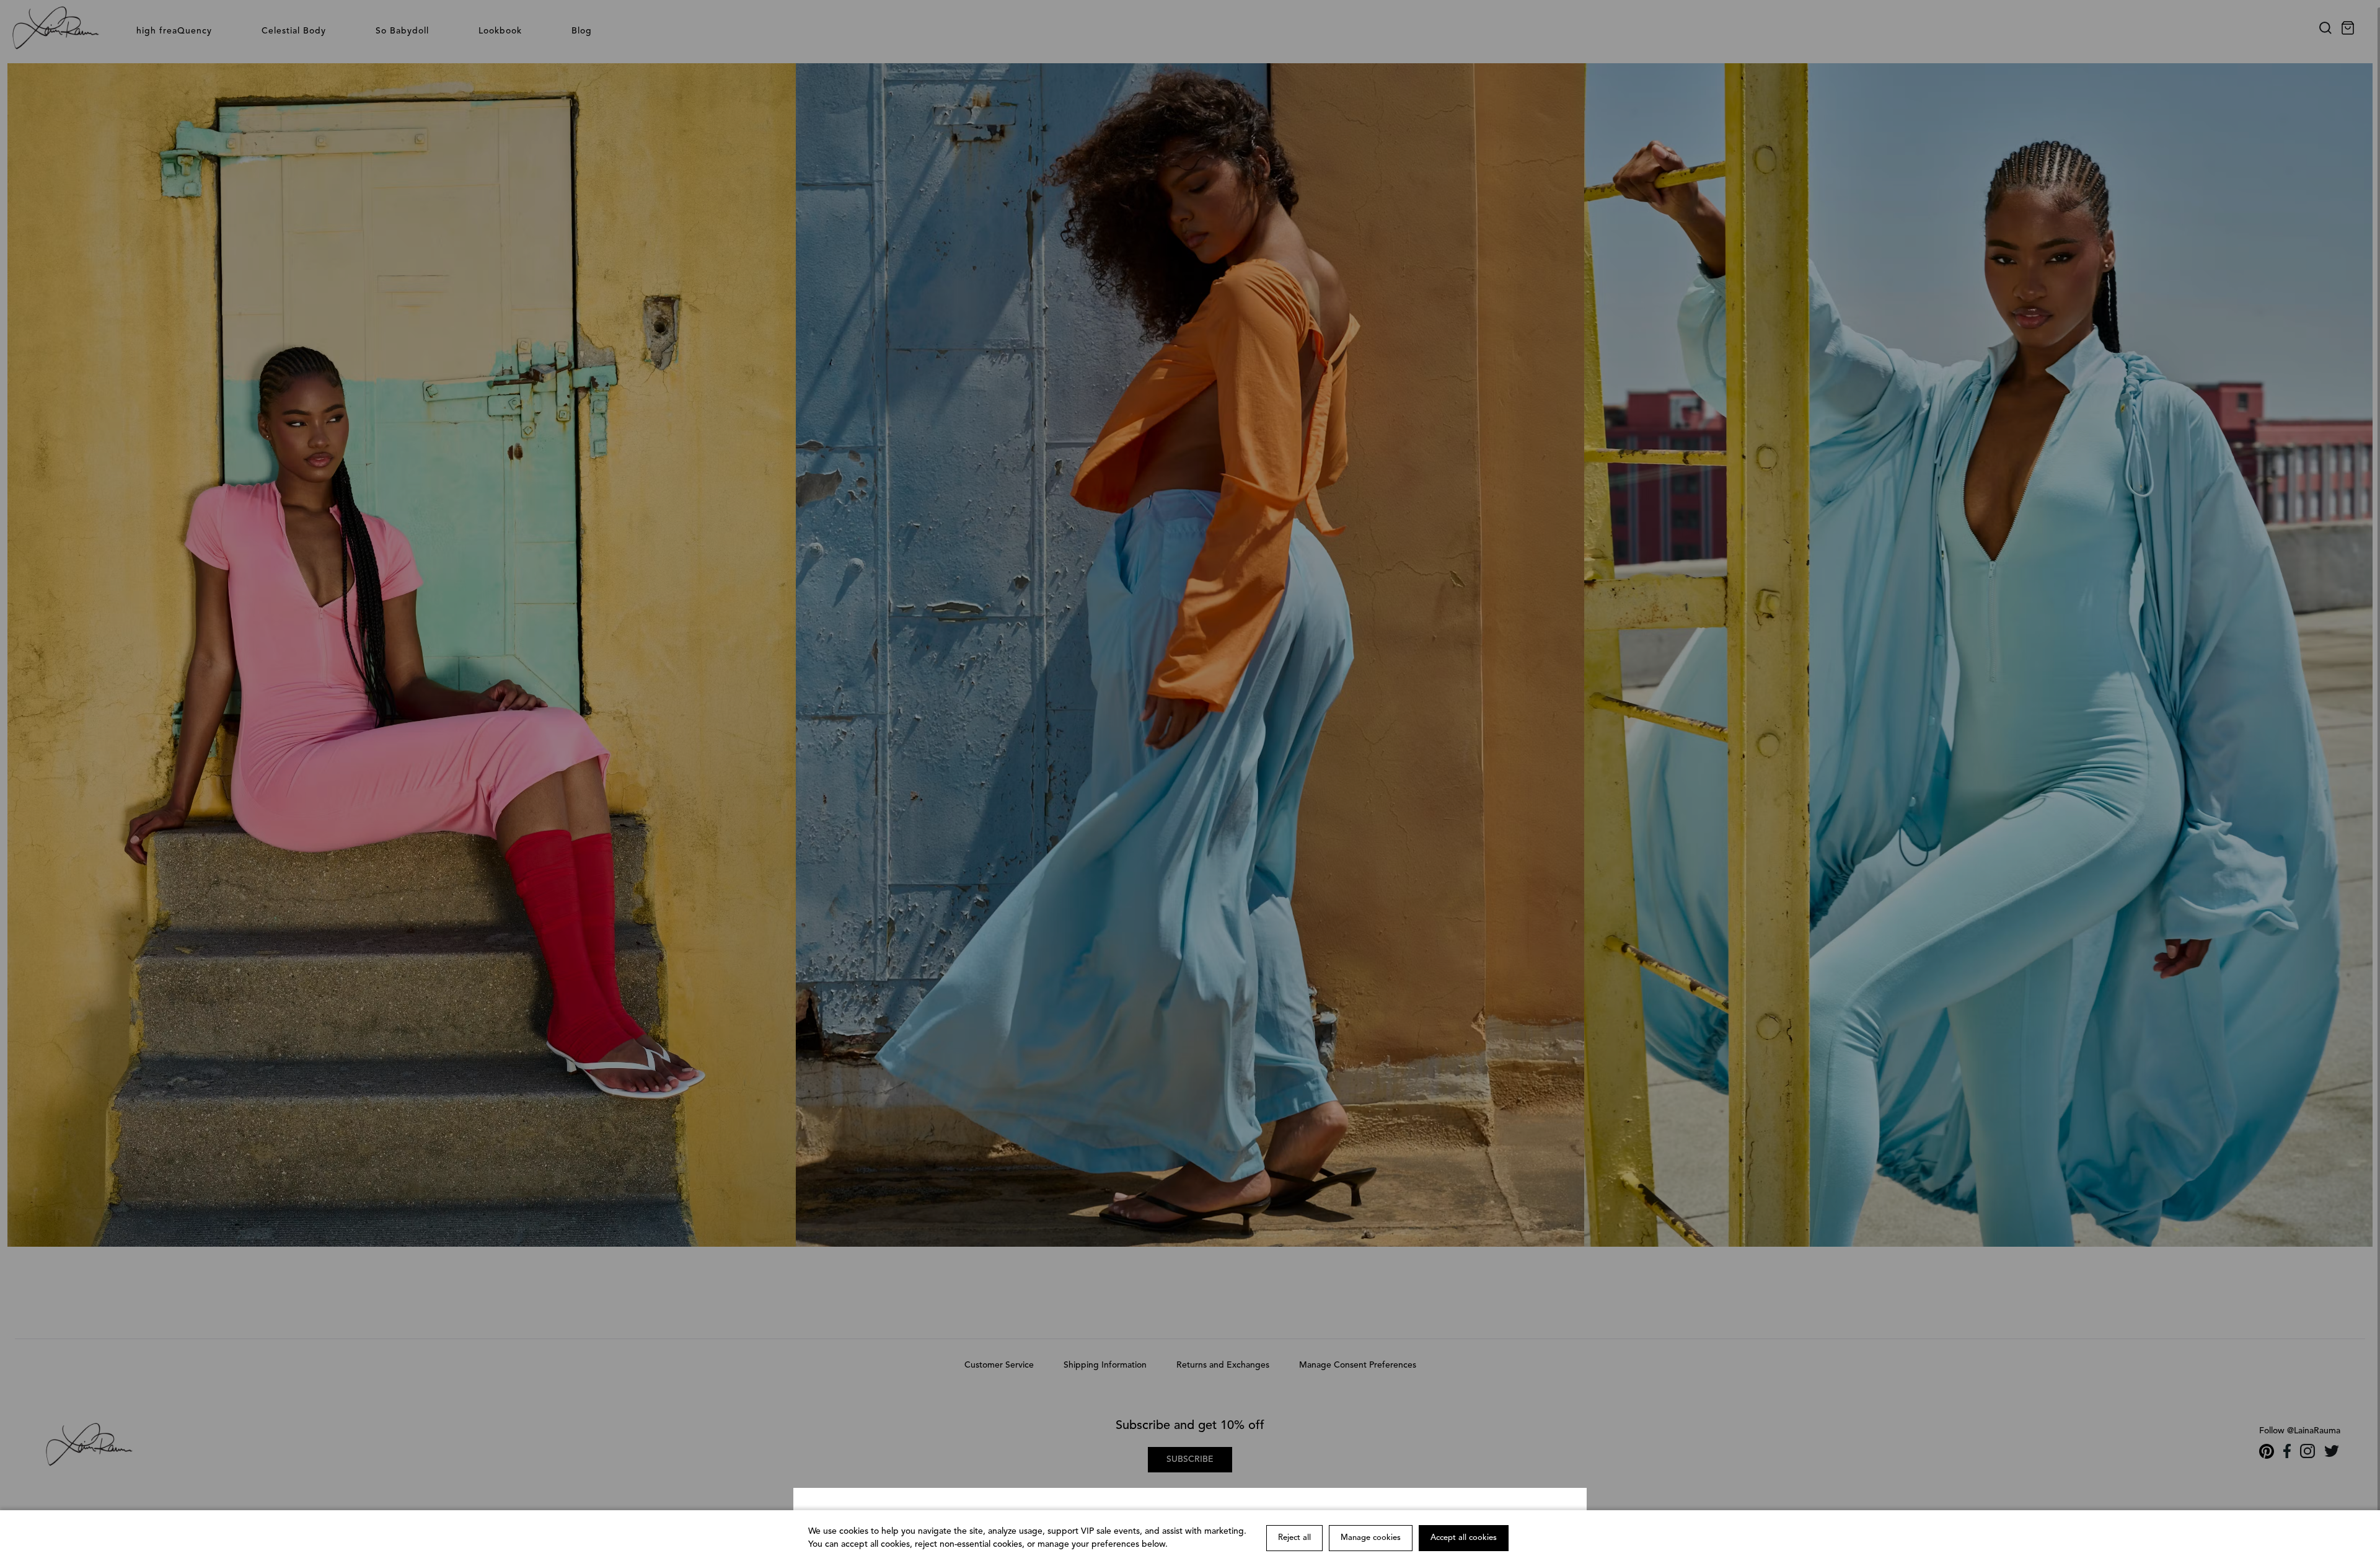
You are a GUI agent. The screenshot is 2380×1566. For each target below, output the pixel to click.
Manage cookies (1371, 1538)
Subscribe (1190, 1459)
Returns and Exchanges (1223, 1365)
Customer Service (999, 1365)
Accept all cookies (1464, 1538)
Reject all (1294, 1538)
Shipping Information (1105, 1365)
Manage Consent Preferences (1358, 1365)
